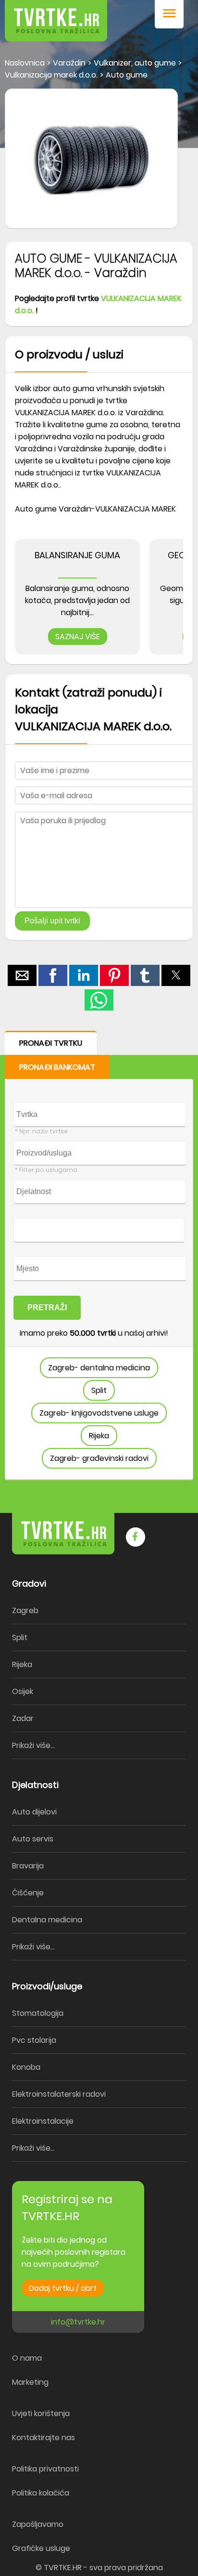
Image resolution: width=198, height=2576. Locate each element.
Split (99, 1390)
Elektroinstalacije (43, 2121)
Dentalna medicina (47, 1920)
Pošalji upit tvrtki (52, 921)
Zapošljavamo (38, 2524)
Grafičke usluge (41, 2548)
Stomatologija (38, 2013)
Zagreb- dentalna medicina (99, 1368)
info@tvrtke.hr (78, 2322)
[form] (99, 1255)
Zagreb (25, 1610)
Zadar (23, 1718)
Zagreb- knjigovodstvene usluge (99, 1413)
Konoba (26, 2067)
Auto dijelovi (34, 1812)
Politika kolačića (41, 2493)
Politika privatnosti (45, 2469)
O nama (27, 2358)
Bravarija (28, 1866)
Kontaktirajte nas (43, 2438)
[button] (169, 14)
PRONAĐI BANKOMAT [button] (57, 1067)
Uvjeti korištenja (41, 2413)
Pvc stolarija (34, 2040)
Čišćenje (28, 1893)
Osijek (23, 1691)
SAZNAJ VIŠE (78, 637)
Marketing (30, 2382)
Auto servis (33, 1839)
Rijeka (99, 1436)
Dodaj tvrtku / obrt (63, 2288)
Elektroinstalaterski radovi (59, 2094)
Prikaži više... (33, 1745)
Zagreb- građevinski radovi (99, 1458)
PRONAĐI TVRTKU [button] (51, 1043)
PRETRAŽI (47, 1308)
